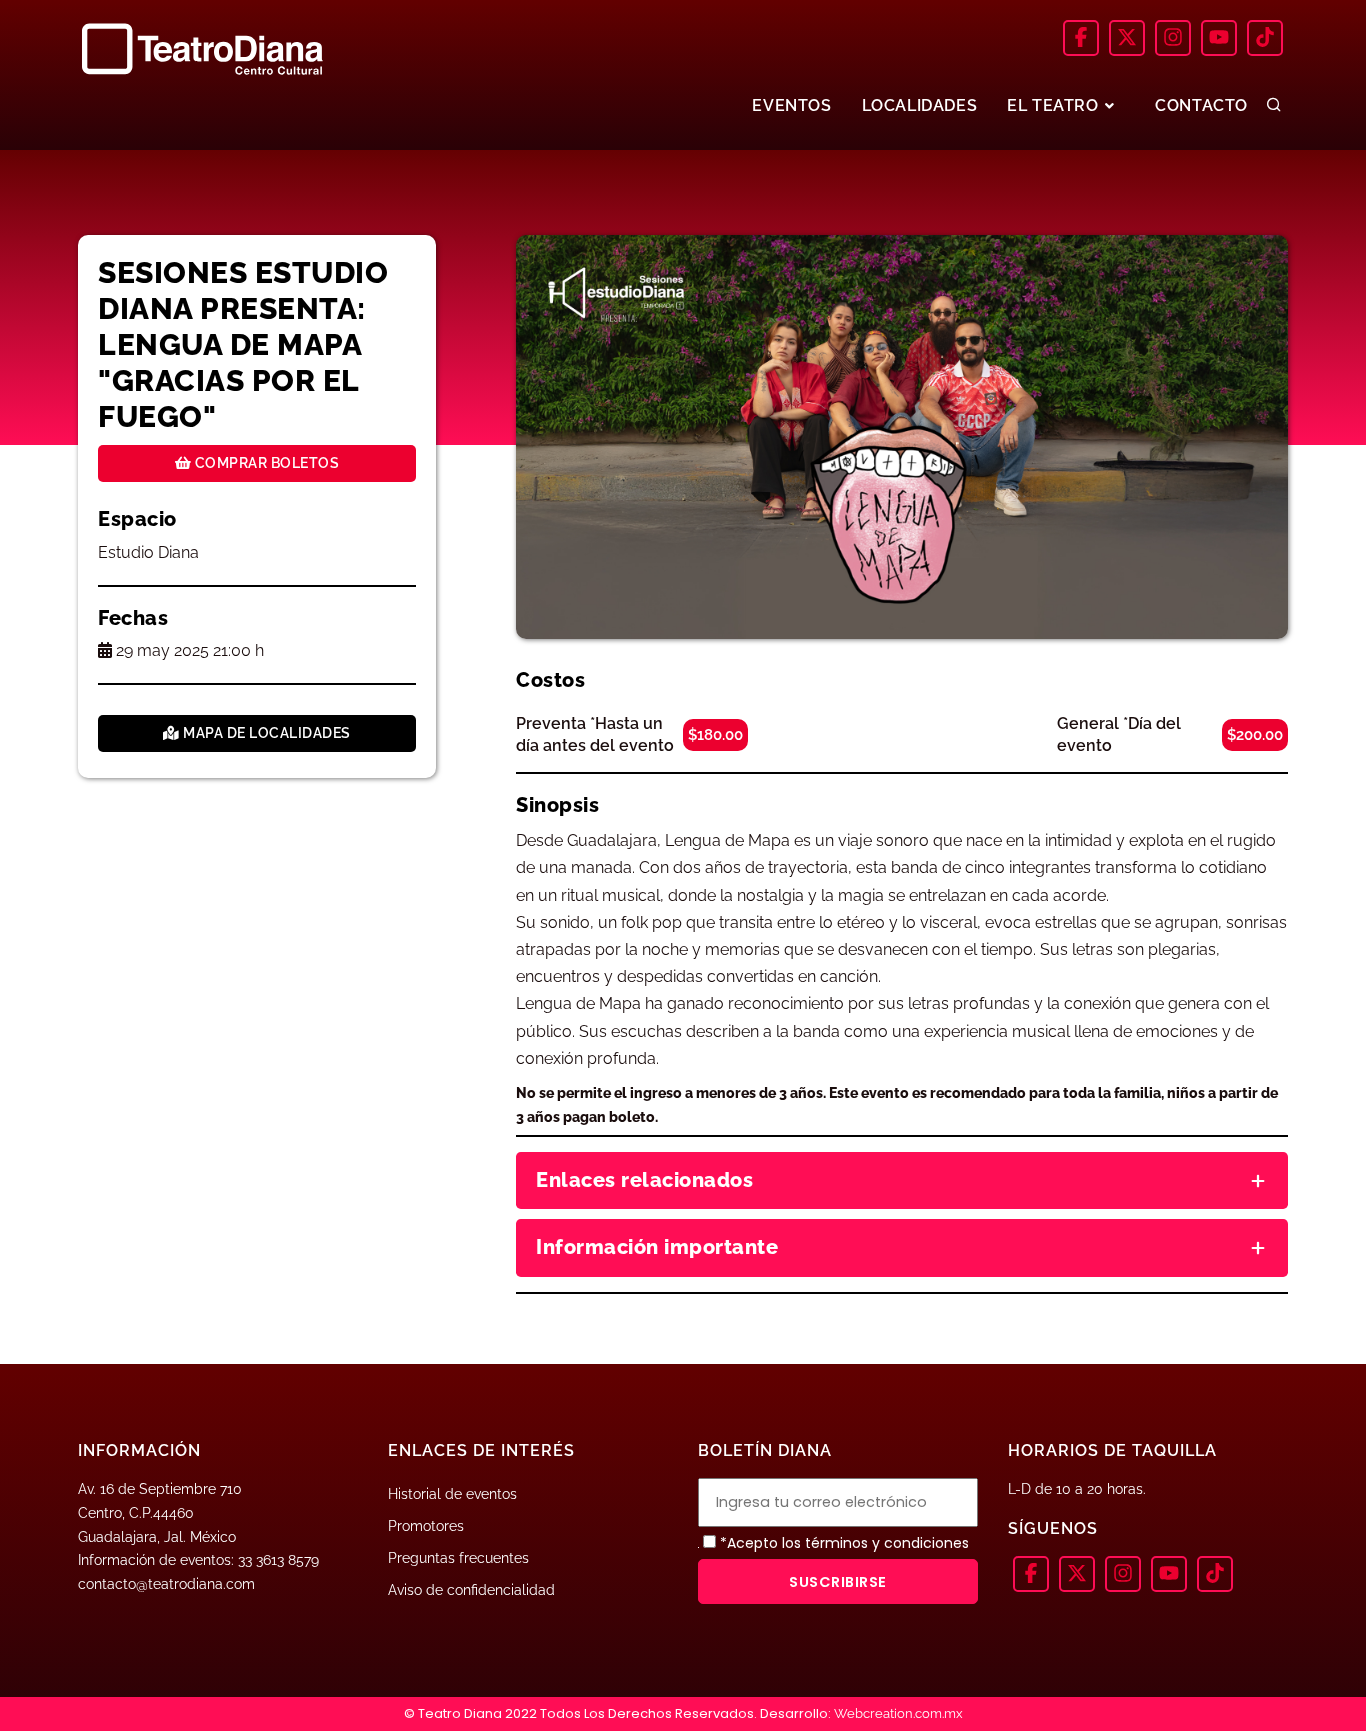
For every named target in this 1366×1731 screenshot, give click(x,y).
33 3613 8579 (278, 1560)
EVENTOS (791, 105)
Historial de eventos (452, 1494)
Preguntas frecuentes (458, 1558)
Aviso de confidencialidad (471, 1590)
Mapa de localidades (265, 733)
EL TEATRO (1055, 105)
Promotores (426, 1526)
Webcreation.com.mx (898, 1713)
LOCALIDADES (920, 105)
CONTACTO (1201, 105)
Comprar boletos (265, 463)
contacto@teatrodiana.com (166, 1584)
